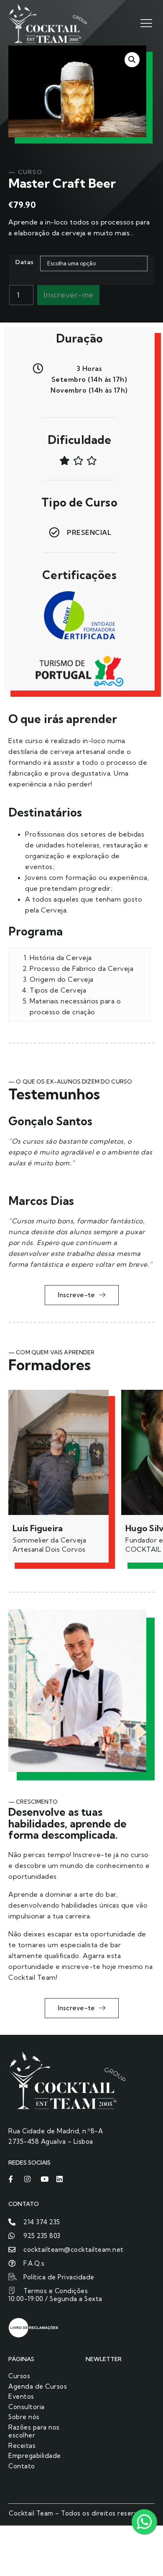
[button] (132, 60)
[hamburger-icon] (145, 23)
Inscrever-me (68, 295)
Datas (25, 262)
